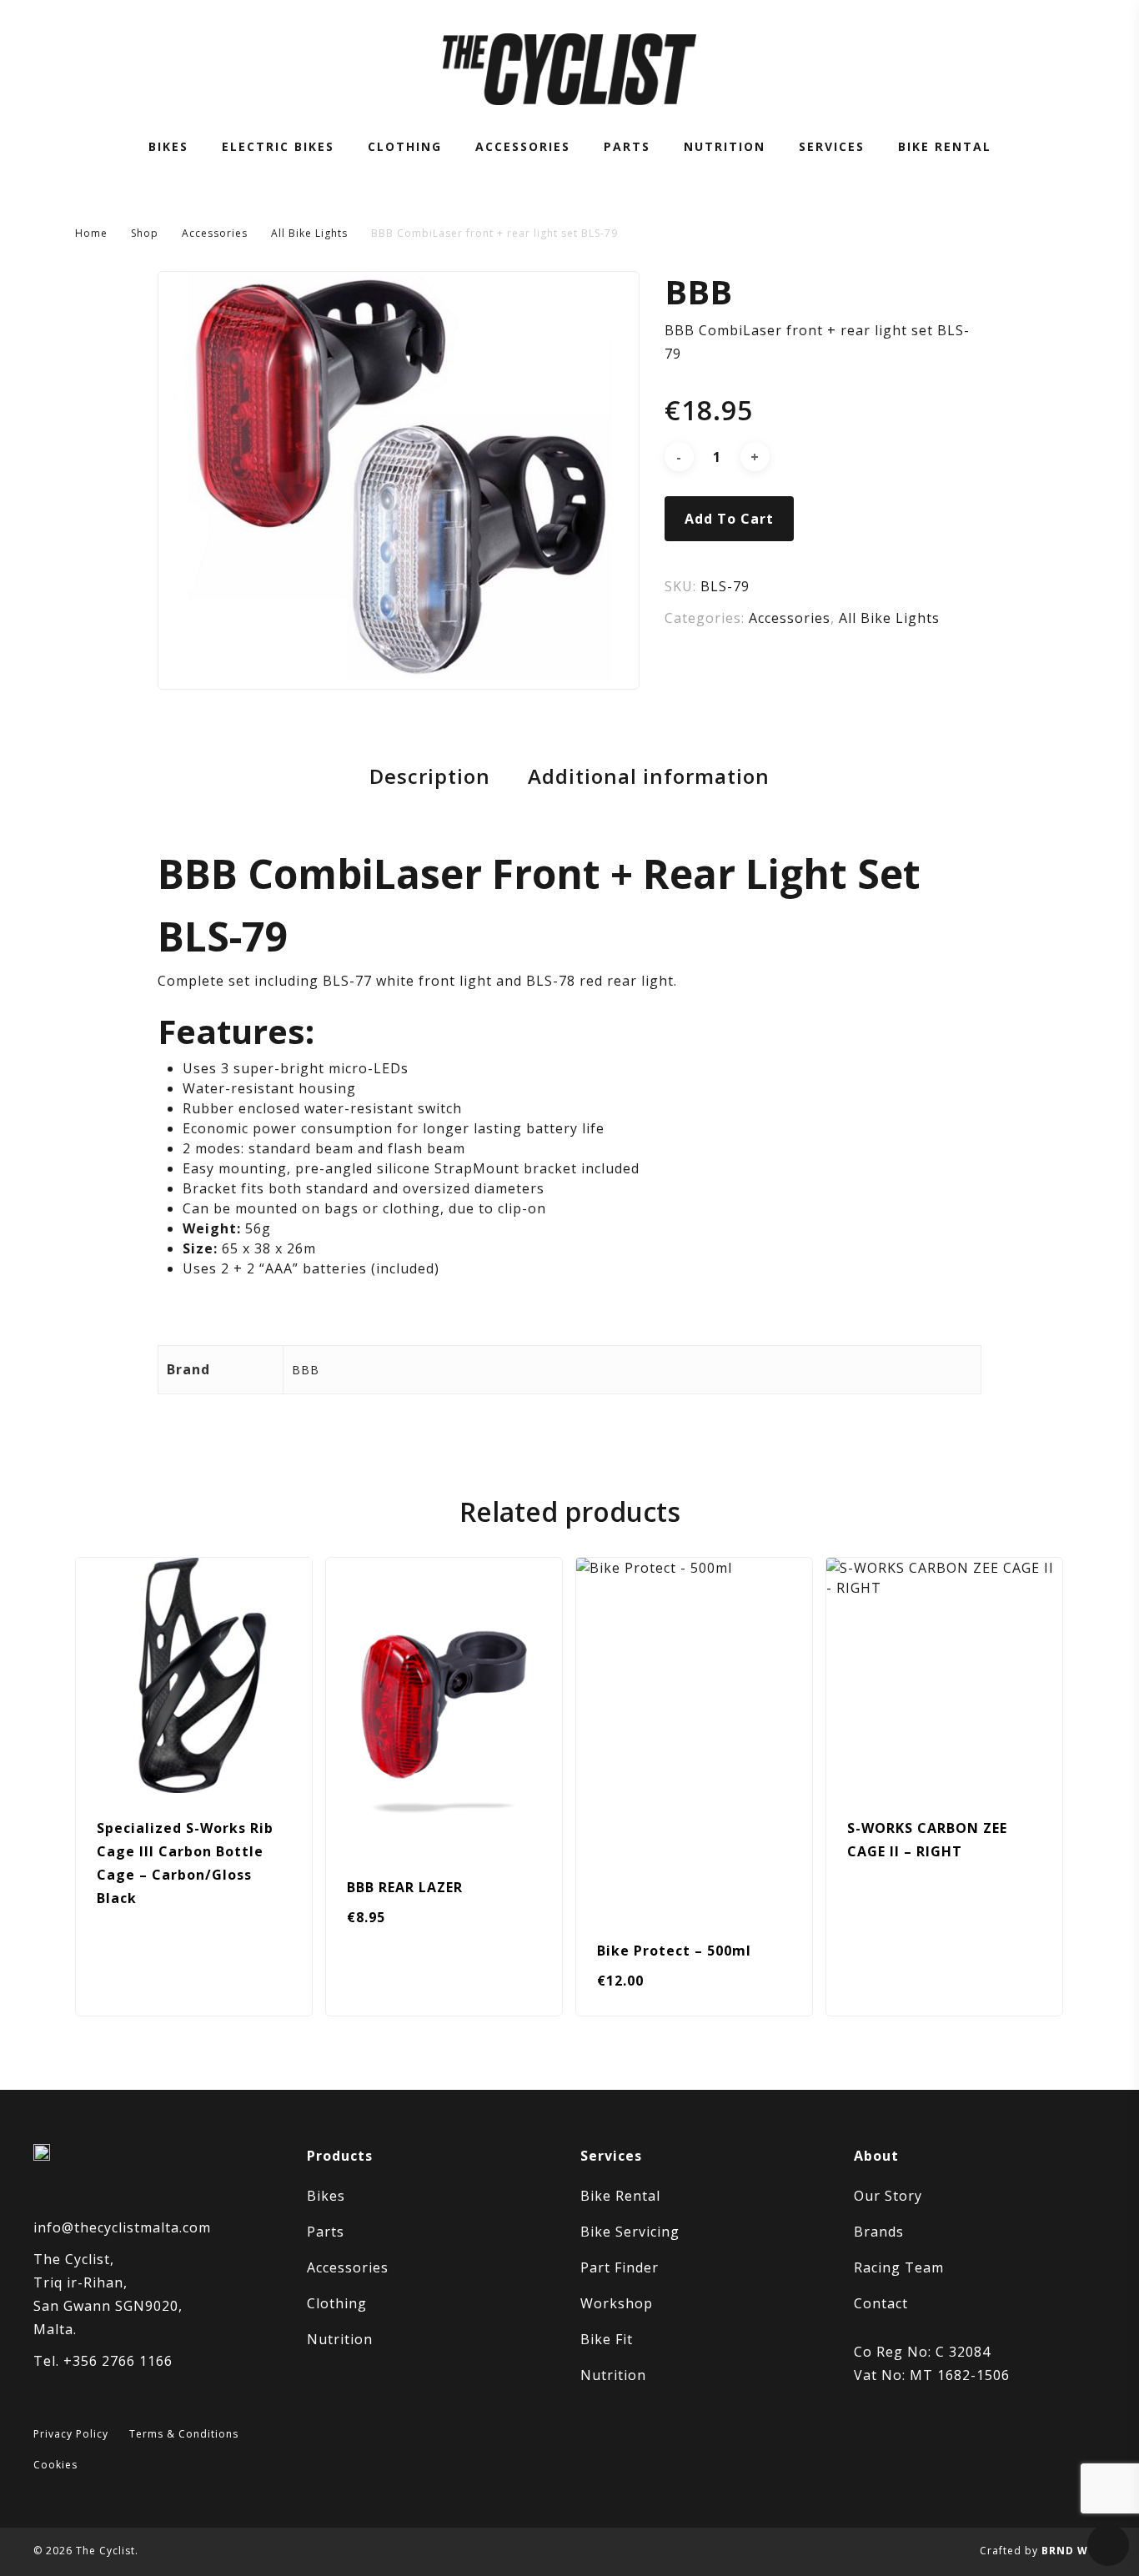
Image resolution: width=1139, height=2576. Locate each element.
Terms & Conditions (184, 2434)
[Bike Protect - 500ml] (694, 1737)
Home (91, 233)
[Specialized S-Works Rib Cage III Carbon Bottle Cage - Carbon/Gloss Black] (194, 1676)
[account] (1054, 70)
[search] (1011, 70)
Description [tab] (430, 776)
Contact (881, 2303)
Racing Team (899, 2267)
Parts (326, 2232)
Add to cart (729, 519)
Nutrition (340, 2339)
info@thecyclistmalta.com (122, 2227)
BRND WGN (1074, 2551)
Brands (879, 2232)
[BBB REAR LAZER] (444, 1705)
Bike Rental (620, 2196)
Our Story (888, 2196)
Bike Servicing (630, 2232)
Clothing (337, 2303)
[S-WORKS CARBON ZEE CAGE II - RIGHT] (944, 1676)
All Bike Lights (309, 233)
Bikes (326, 2196)
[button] (395, 1994)
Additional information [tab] (649, 776)
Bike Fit (607, 2339)
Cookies (55, 2465)
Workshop (617, 2303)
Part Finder (620, 2267)
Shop (145, 233)
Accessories (215, 233)
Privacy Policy (71, 2434)
